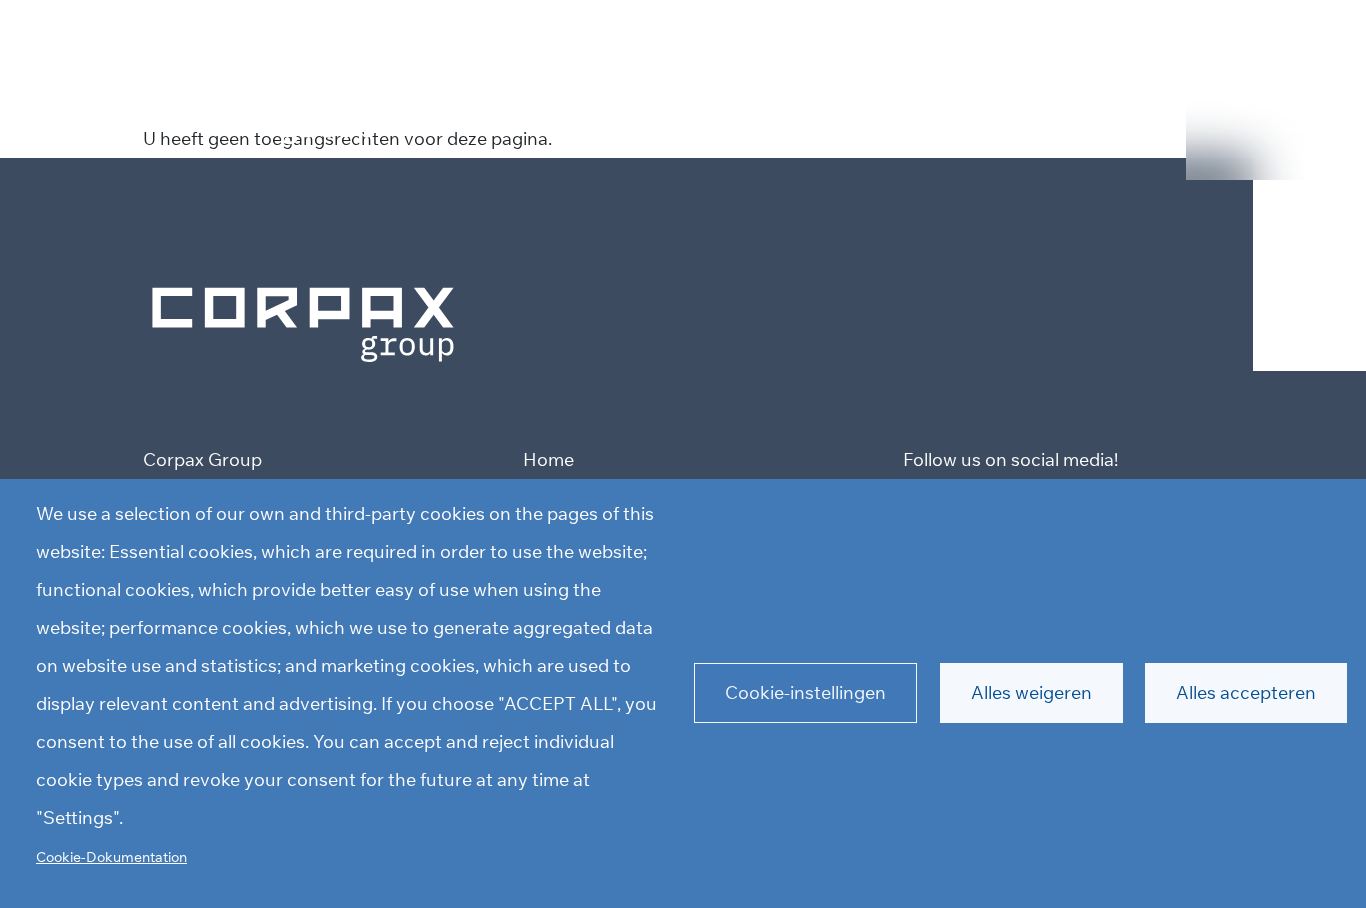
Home (548, 459)
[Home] (303, 322)
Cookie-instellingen (805, 692)
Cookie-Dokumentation (111, 856)
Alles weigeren (1031, 692)
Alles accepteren (1246, 692)
